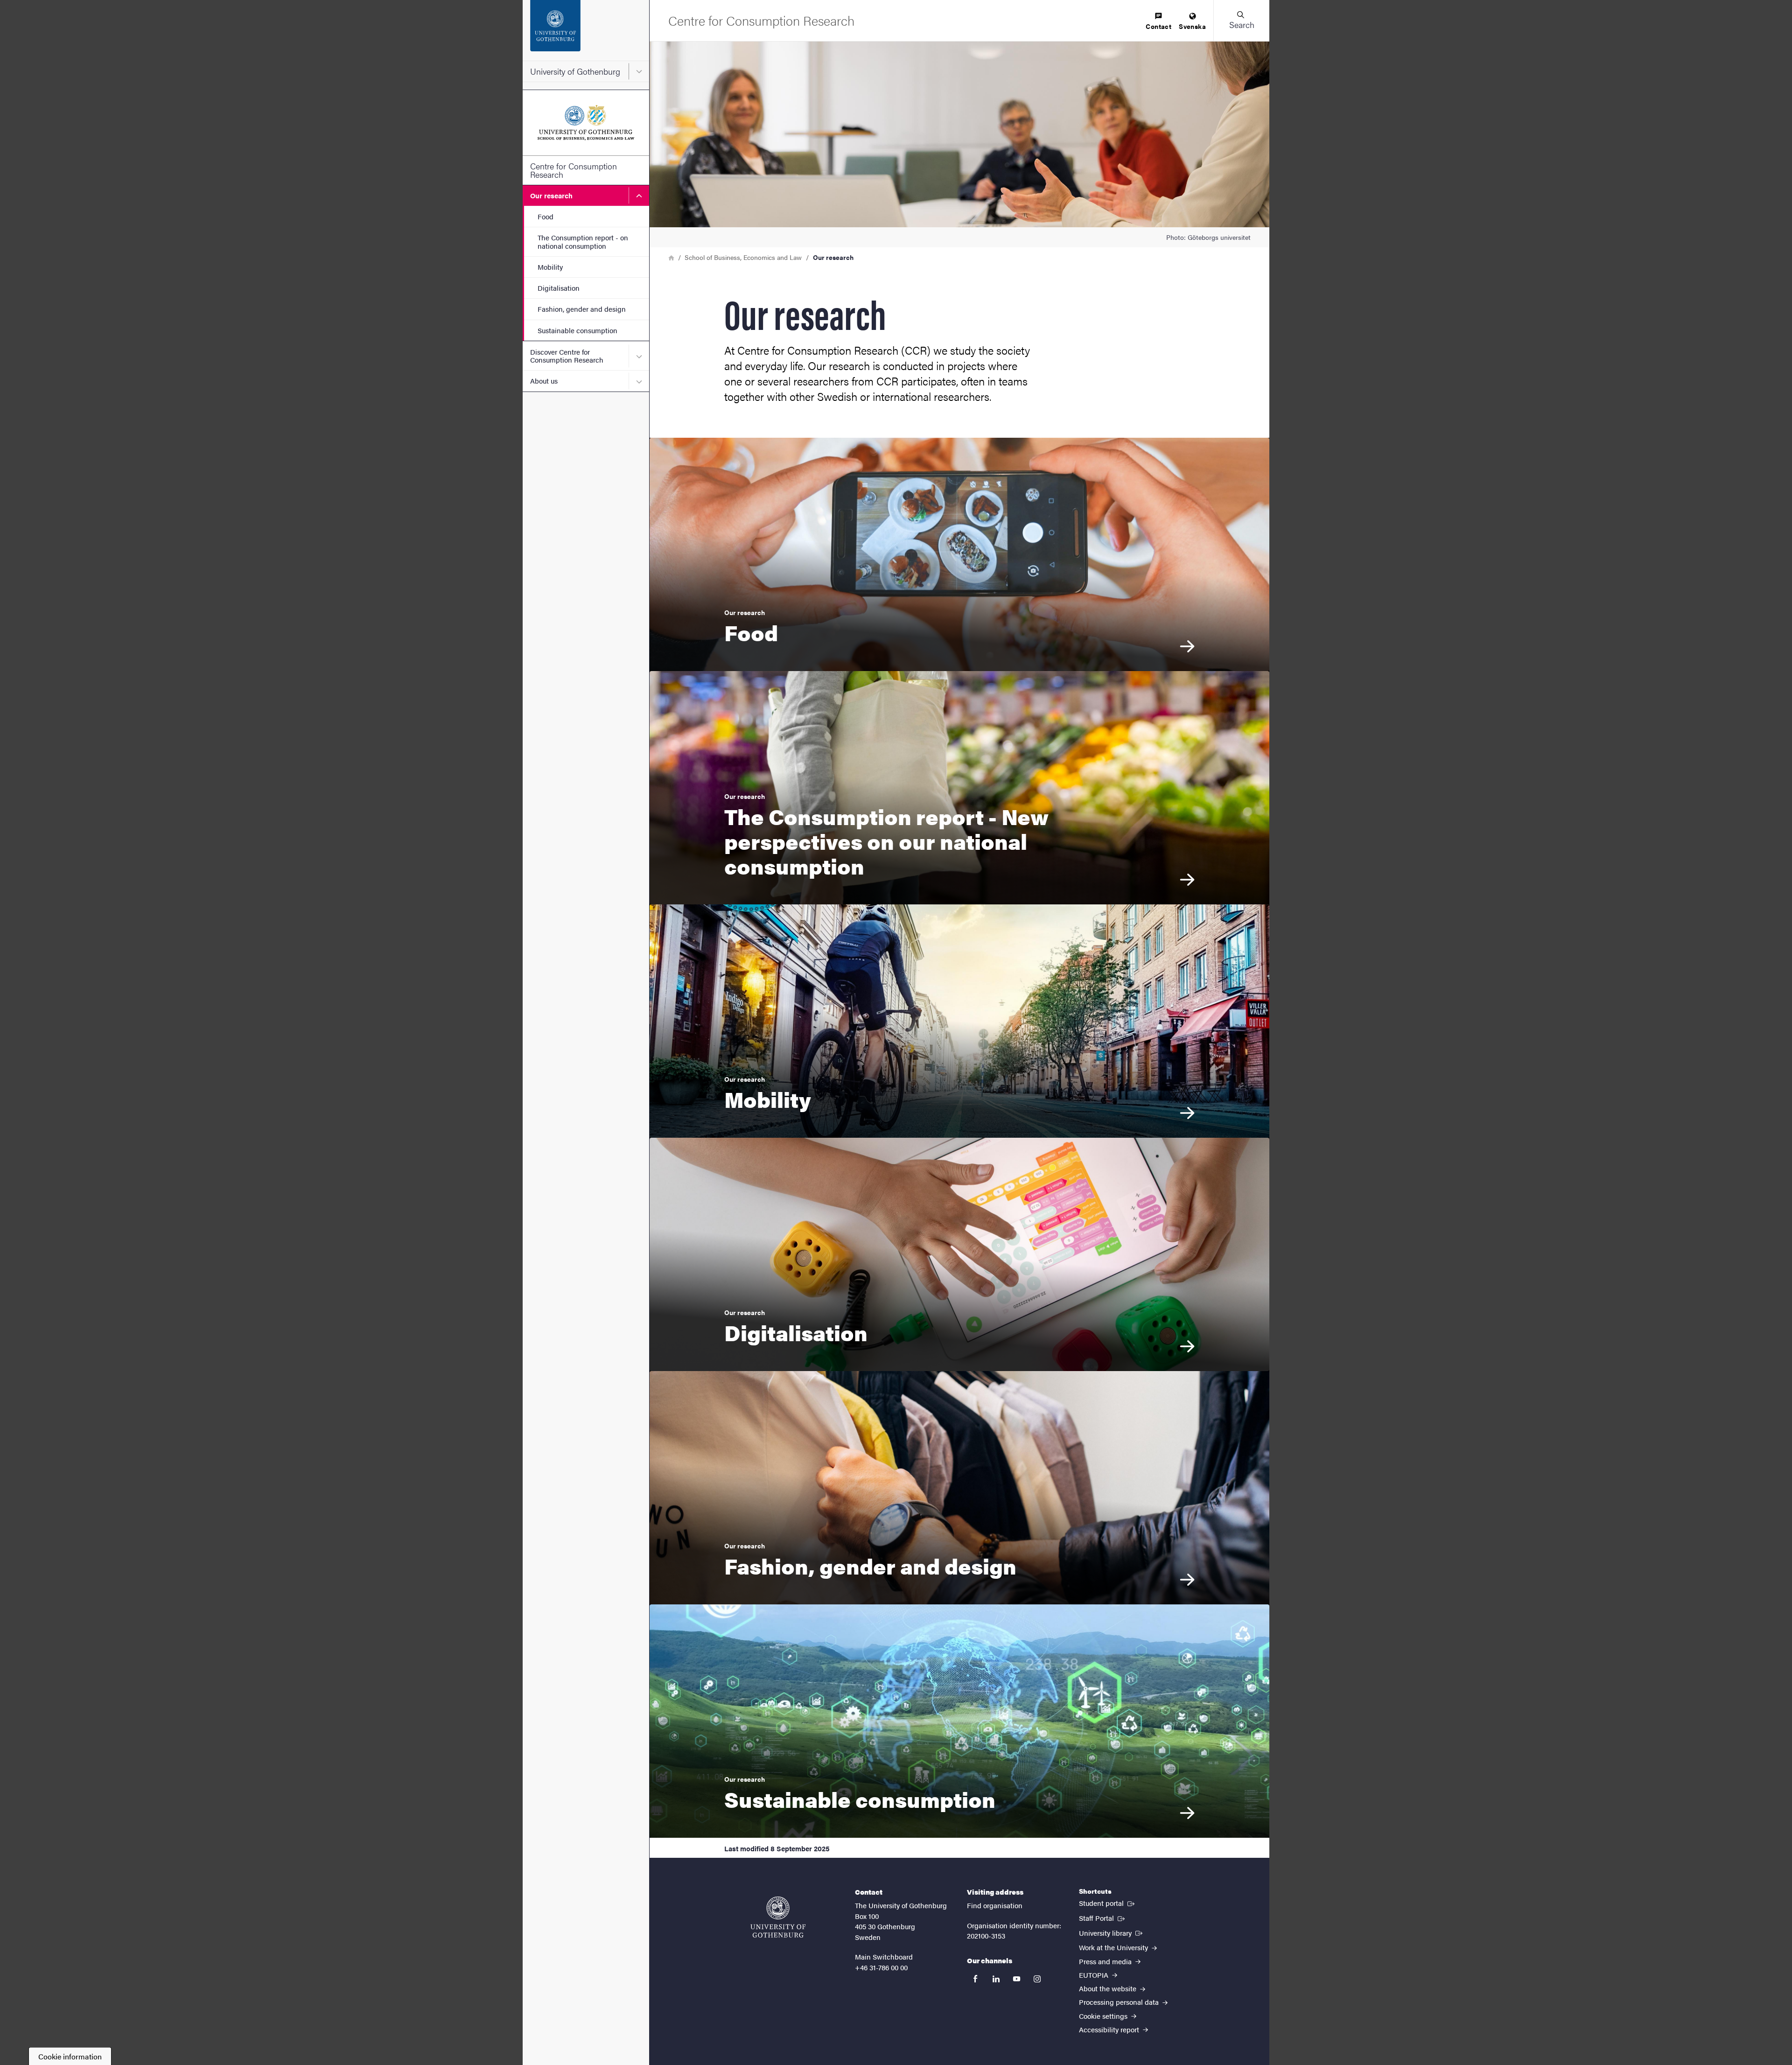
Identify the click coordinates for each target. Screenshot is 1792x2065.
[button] (1241, 21)
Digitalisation (559, 288)
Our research (551, 195)
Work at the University (1114, 1947)
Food (546, 216)
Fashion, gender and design (582, 309)
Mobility (550, 267)
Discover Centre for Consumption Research (567, 356)
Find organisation (995, 1905)
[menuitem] (1158, 22)
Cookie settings (1104, 2016)
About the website (1109, 1988)
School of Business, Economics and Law (743, 257)
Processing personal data (1120, 2002)
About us (544, 381)
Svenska (1192, 26)
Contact (1158, 26)
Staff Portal (1103, 1918)
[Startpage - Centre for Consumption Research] (586, 123)
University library (1112, 1932)
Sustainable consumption (577, 330)
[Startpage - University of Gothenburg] (586, 30)
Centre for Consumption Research (574, 170)
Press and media (1106, 1961)
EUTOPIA (1095, 1975)
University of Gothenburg (575, 71)
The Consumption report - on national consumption (583, 241)
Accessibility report (1110, 2029)
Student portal (1108, 1903)
